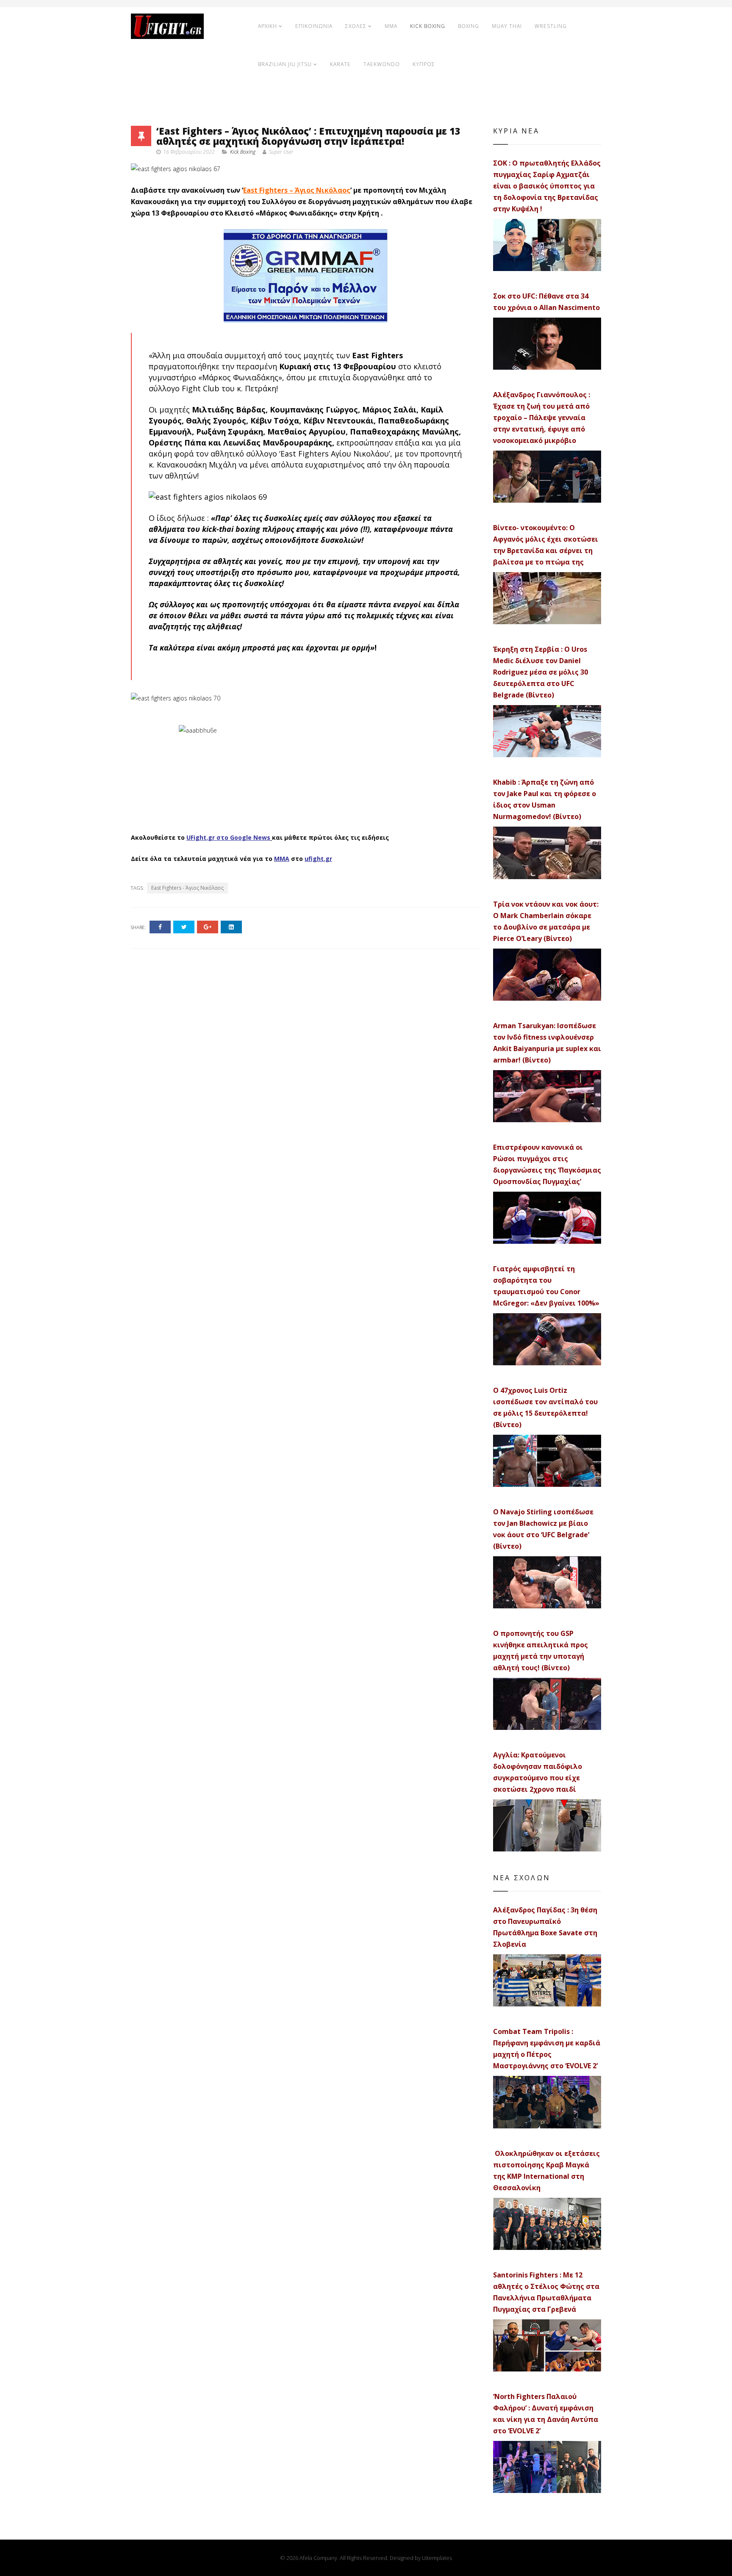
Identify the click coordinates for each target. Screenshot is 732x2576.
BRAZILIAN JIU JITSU (285, 64)
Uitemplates (437, 2558)
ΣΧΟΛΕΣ (356, 26)
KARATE (340, 64)
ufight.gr (318, 859)
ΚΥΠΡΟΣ (424, 64)
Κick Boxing (243, 152)
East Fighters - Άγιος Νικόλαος (187, 888)
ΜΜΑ (282, 859)
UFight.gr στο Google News (228, 837)
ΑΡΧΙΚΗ (268, 26)
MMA (391, 26)
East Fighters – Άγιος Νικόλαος (297, 190)
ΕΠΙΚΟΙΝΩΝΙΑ (314, 26)
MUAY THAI (507, 26)
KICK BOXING (428, 26)
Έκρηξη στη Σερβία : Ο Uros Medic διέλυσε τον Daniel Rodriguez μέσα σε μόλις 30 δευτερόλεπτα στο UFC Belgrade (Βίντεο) (541, 672)
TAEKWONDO (382, 64)
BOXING (469, 26)
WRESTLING (551, 26)
